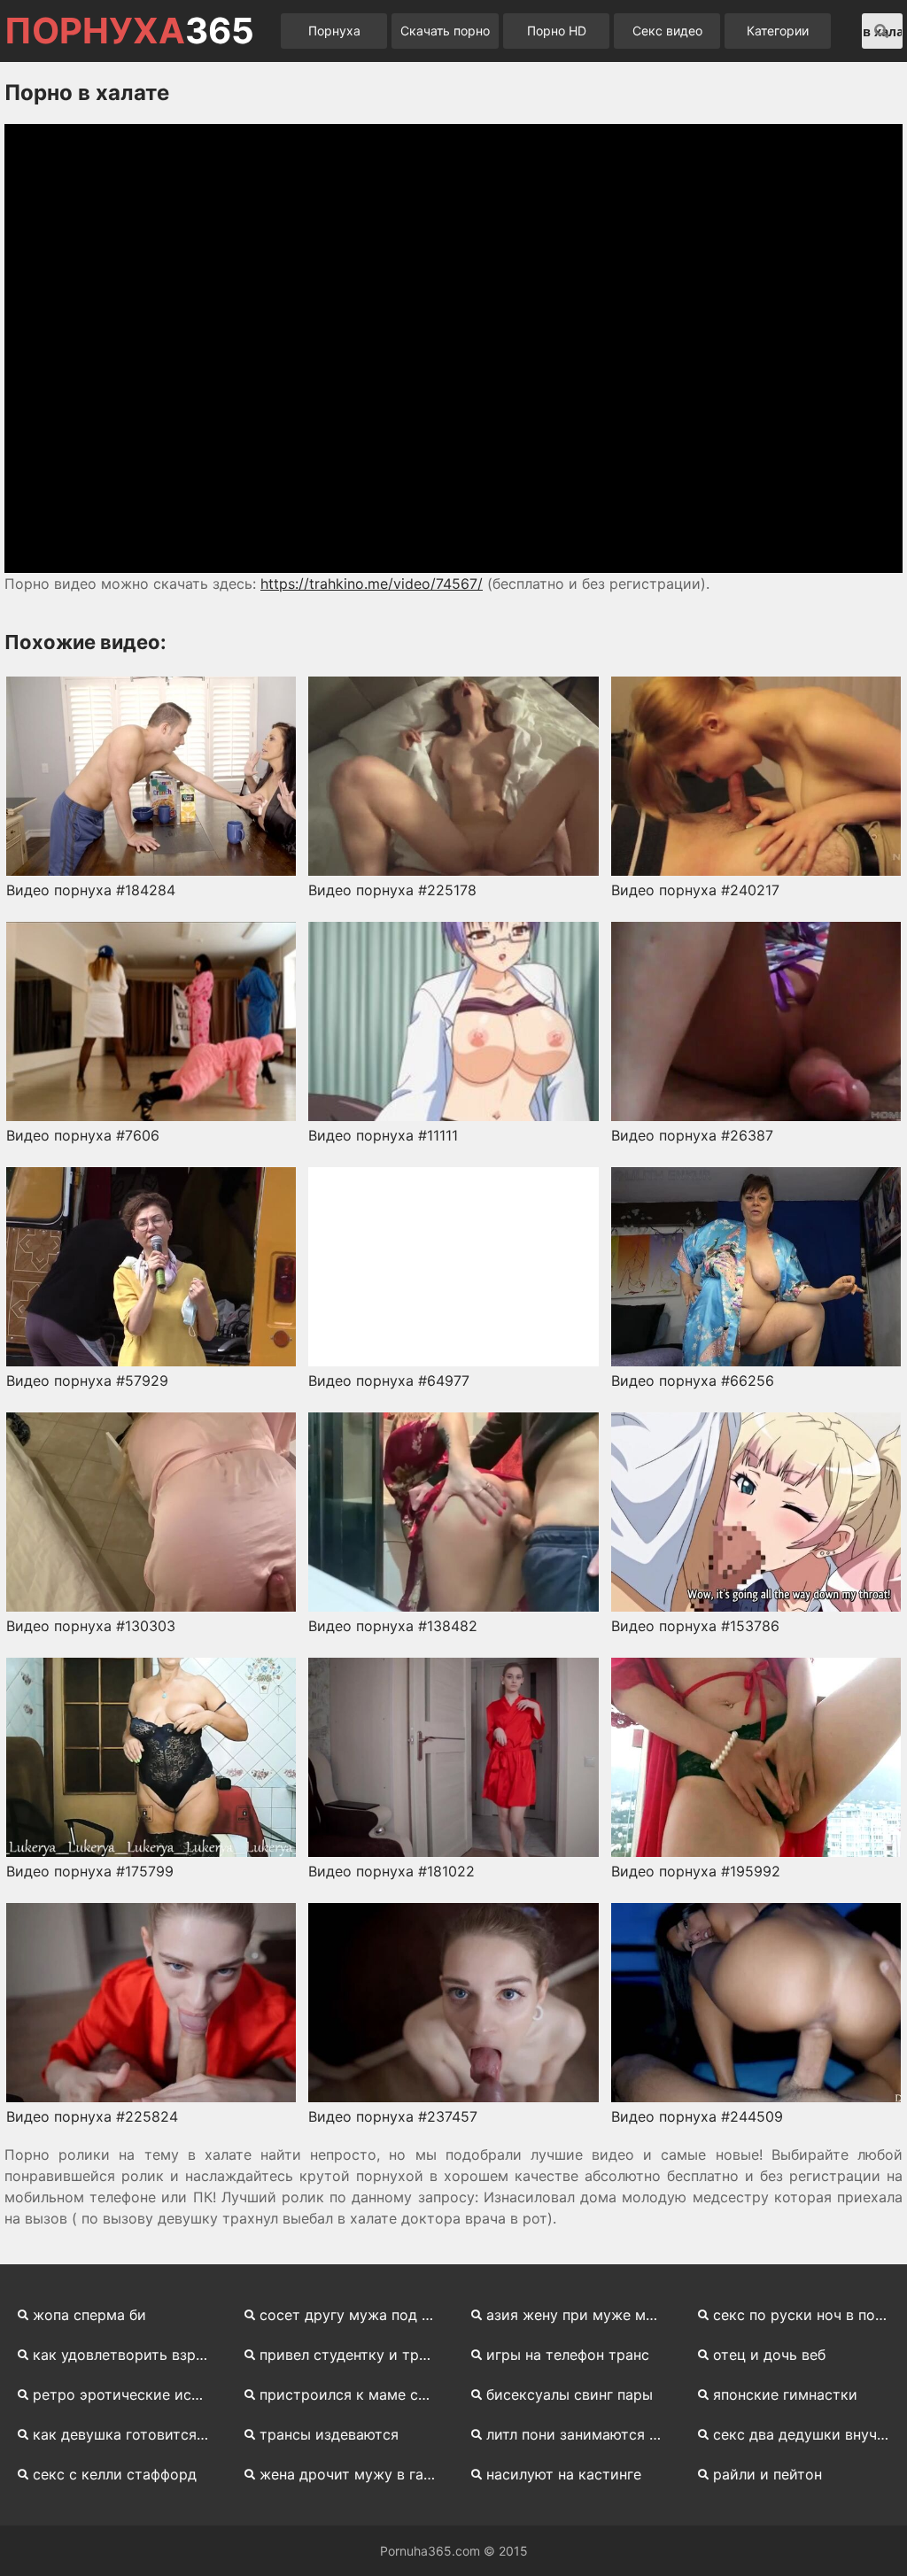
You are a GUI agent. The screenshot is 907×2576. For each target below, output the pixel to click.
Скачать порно (445, 31)
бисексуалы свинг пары (570, 2394)
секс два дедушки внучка (803, 2434)
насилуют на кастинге (564, 2474)
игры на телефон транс (568, 2355)
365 (129, 31)
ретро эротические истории (128, 2394)
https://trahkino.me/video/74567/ (372, 584)
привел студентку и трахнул (354, 2355)
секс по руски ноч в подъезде (808, 2315)
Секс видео (667, 31)
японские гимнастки (785, 2394)
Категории (778, 31)
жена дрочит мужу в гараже (354, 2474)
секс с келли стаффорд (115, 2474)
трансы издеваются (329, 2434)
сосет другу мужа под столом (354, 2315)
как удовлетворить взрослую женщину (128, 2355)
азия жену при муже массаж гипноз (581, 2315)
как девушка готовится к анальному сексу (128, 2434)
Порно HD (557, 31)
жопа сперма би (89, 2315)
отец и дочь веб (769, 2355)
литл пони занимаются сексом (581, 2434)
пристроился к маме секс (351, 2394)
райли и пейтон (767, 2474)
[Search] (881, 31)
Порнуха (334, 31)
